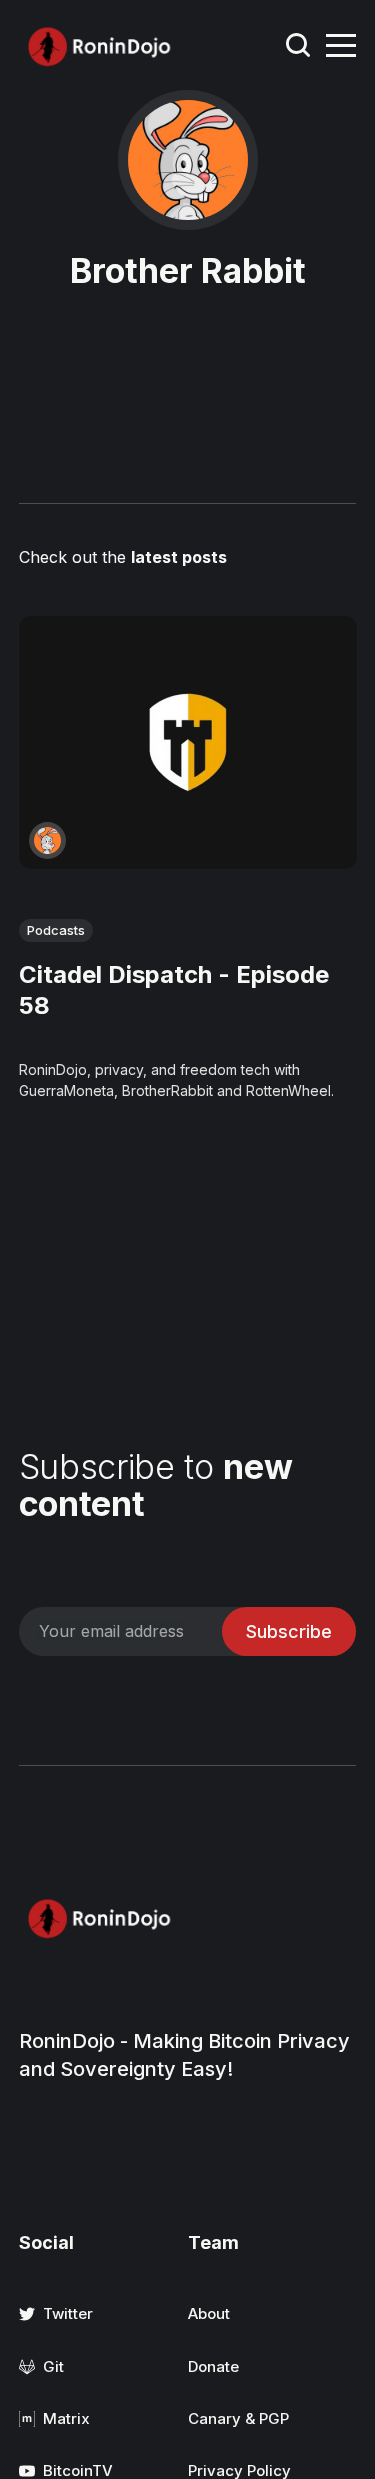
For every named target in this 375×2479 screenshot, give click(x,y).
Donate (213, 2366)
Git (53, 2366)
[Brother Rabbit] (47, 840)
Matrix (66, 2418)
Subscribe (289, 1631)
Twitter (68, 2313)
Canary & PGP (238, 2418)
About (209, 2313)
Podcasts (56, 930)
